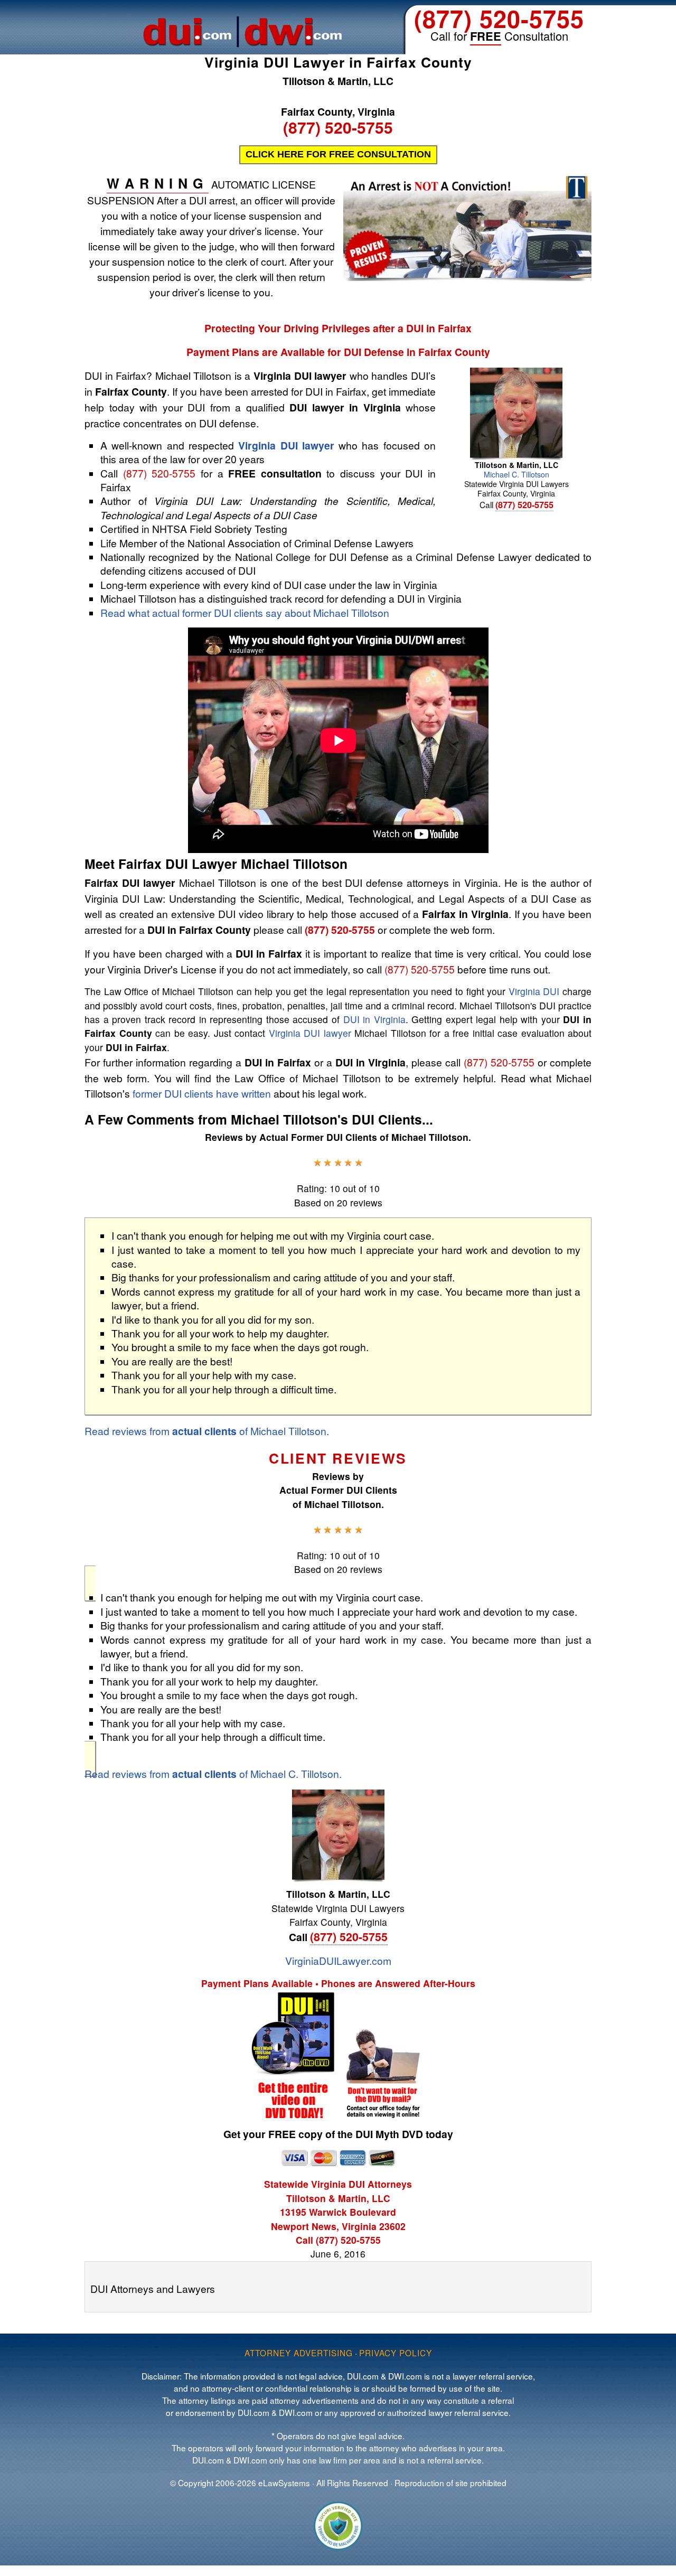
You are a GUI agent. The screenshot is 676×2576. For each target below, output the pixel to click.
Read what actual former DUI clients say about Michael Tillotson (245, 612)
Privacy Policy (396, 2353)
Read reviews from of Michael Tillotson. (207, 1431)
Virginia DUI (534, 991)
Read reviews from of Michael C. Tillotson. (213, 1773)
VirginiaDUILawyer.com (338, 1960)
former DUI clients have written (202, 1093)
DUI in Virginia (374, 1019)
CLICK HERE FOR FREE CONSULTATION (338, 154)
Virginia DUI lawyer (286, 445)
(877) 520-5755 (499, 18)
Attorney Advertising (299, 2353)
